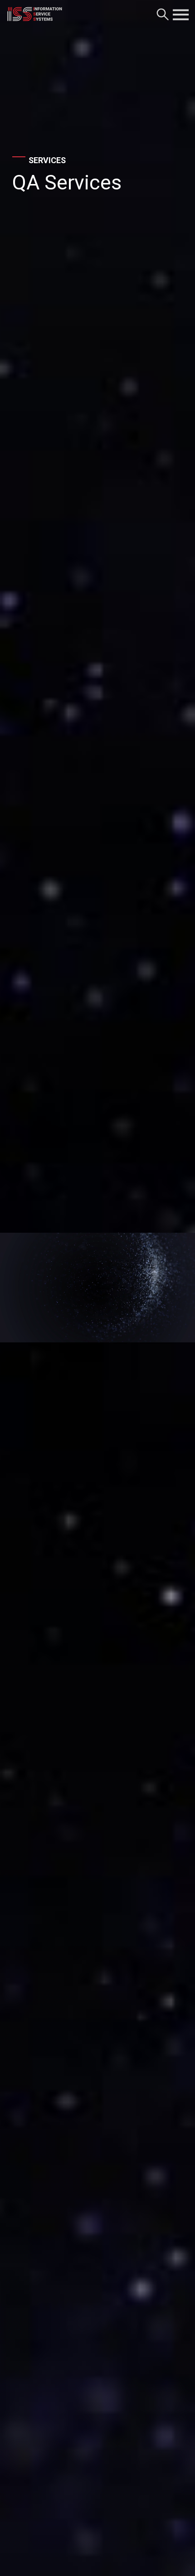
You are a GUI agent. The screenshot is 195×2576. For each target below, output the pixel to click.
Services (47, 160)
